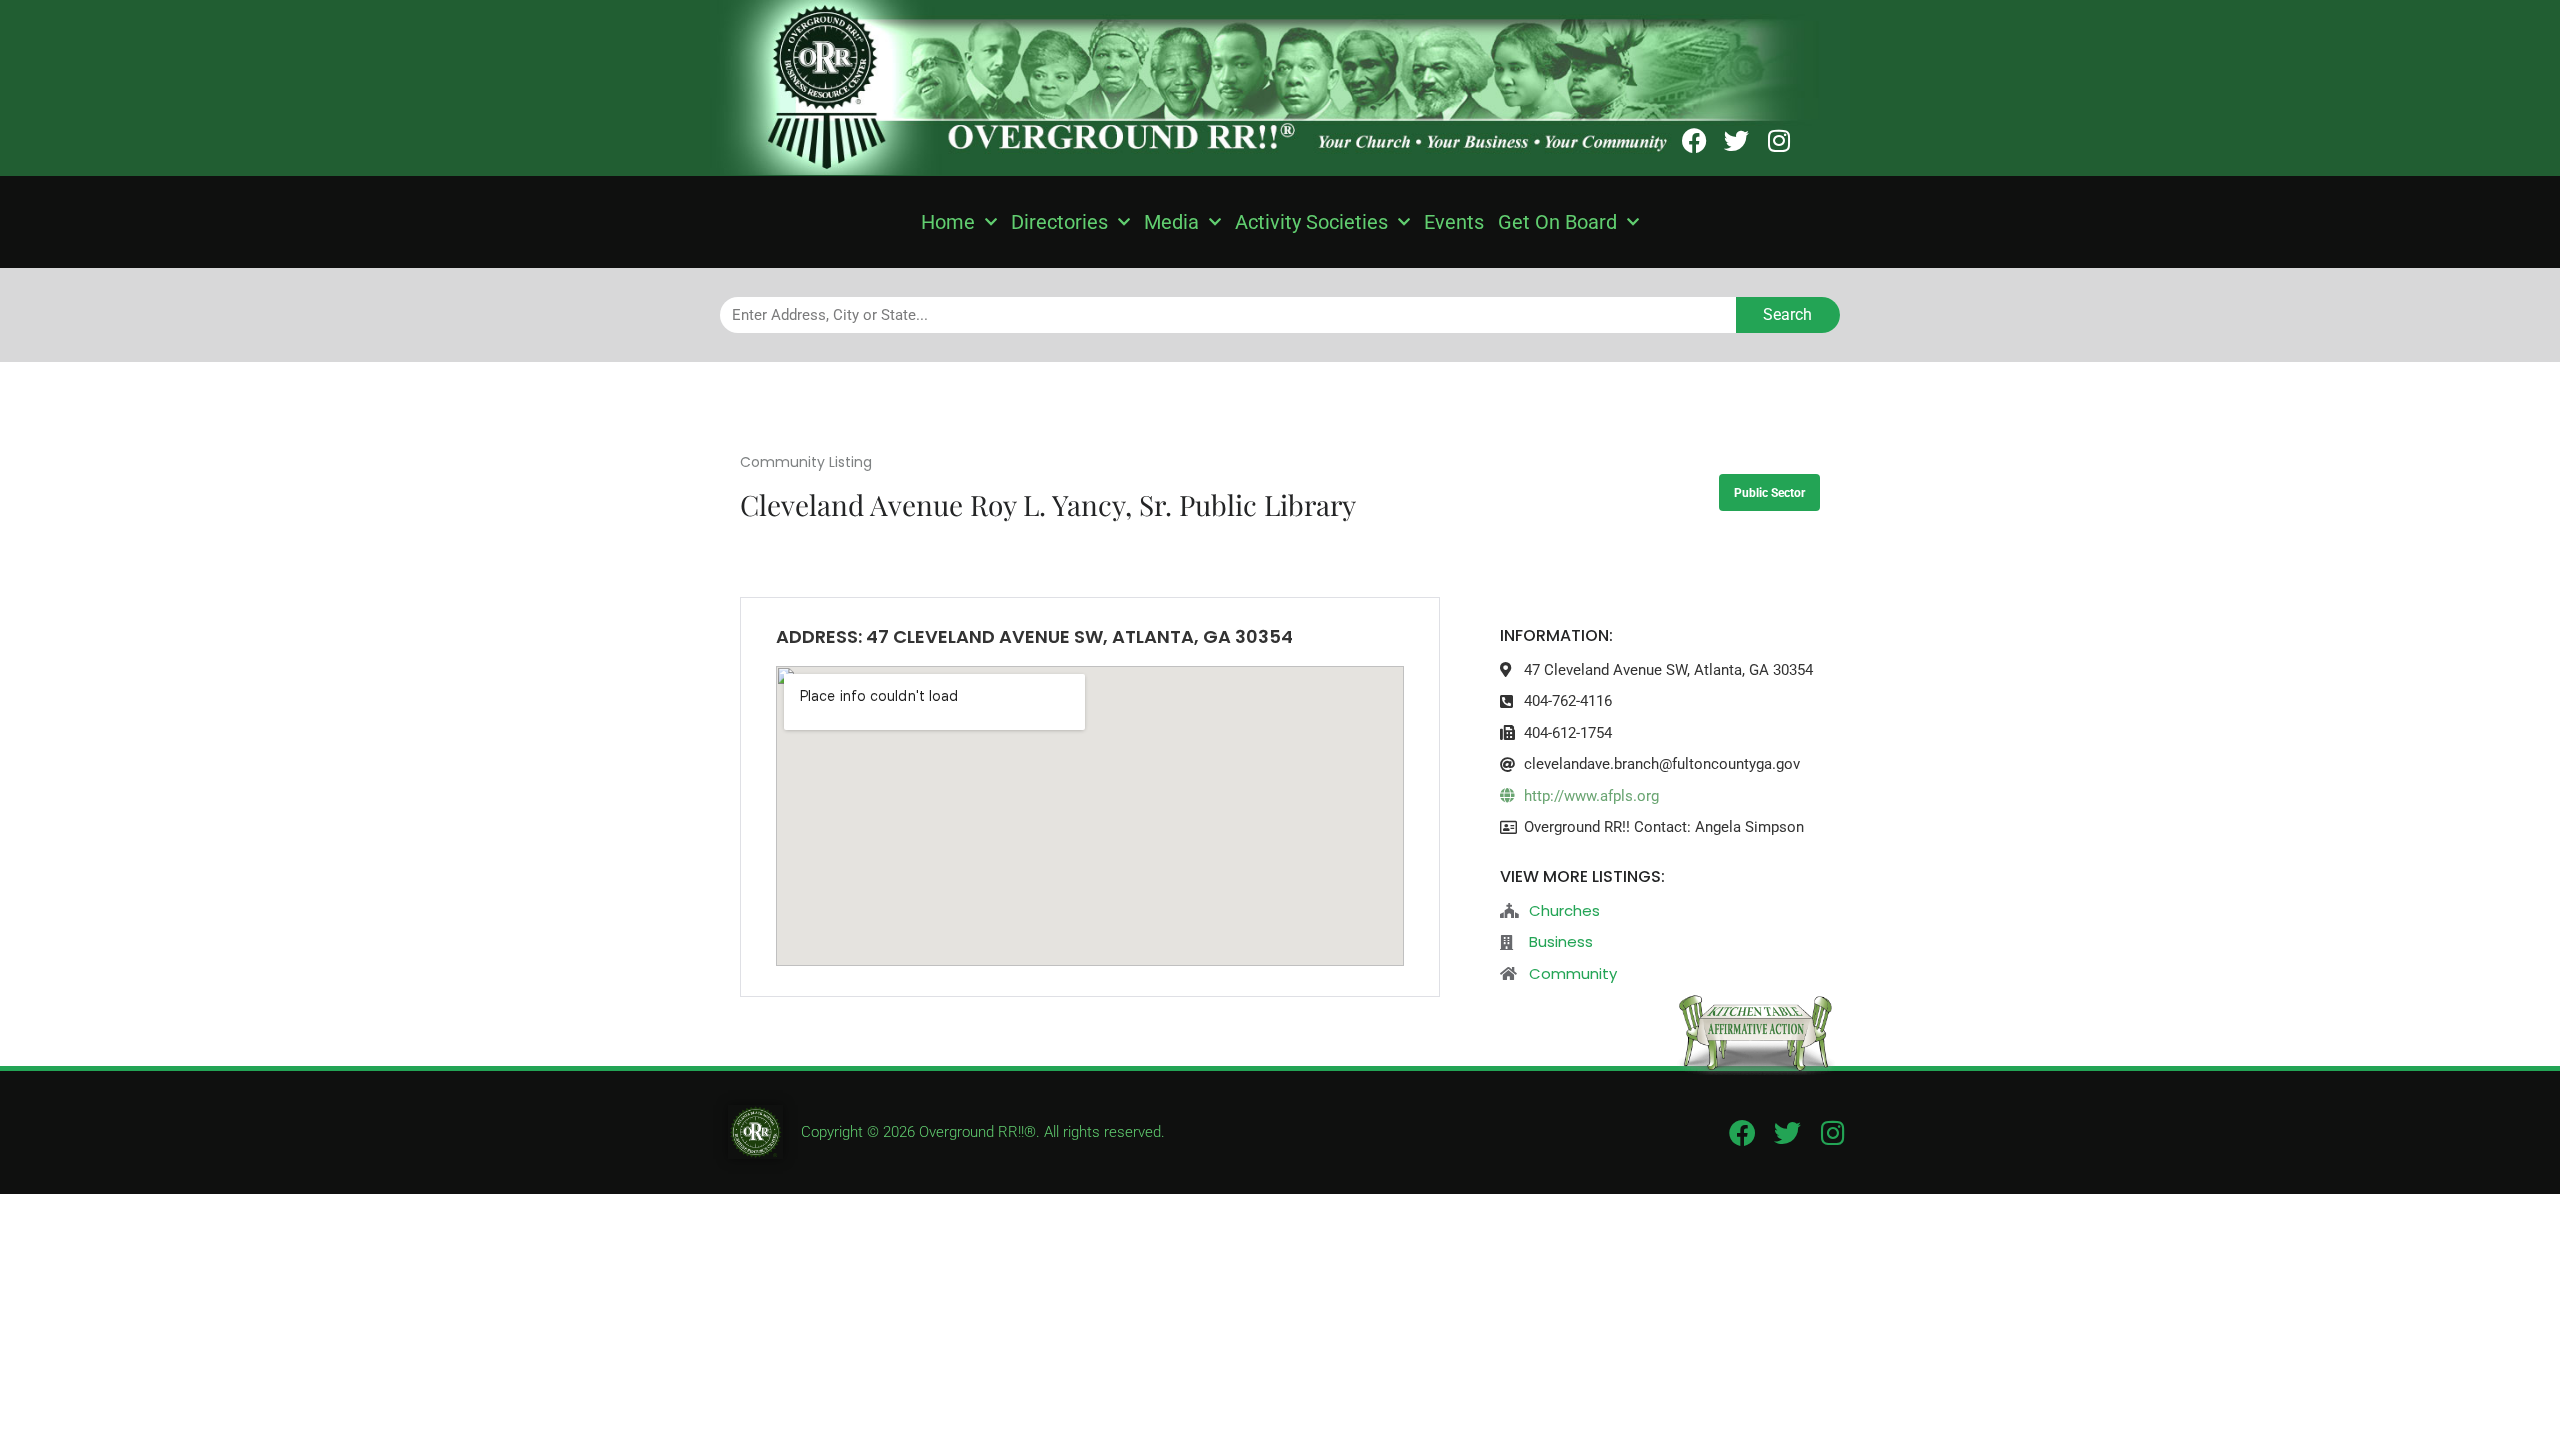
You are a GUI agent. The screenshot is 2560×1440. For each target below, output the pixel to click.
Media (1171, 222)
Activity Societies (1311, 222)
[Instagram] (1778, 140)
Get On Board (1557, 222)
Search (1787, 314)
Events (1454, 222)
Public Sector (1769, 493)
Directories (1059, 222)
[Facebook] (1694, 140)
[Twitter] (1736, 140)
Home (948, 222)
